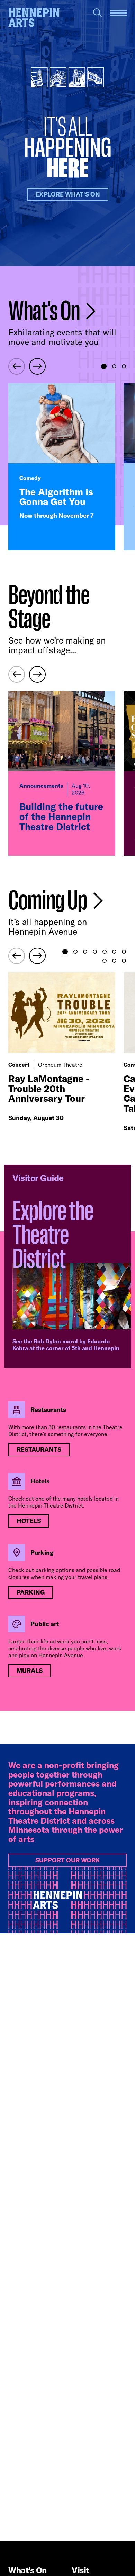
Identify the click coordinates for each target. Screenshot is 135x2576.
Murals (30, 1671)
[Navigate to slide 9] (114, 961)
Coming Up (49, 901)
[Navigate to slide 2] (114, 366)
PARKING (31, 1592)
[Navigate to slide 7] (124, 952)
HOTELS (29, 1521)
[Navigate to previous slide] (17, 366)
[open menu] (118, 13)
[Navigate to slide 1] (104, 366)
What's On (46, 311)
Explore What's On (68, 194)
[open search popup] (97, 13)
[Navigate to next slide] (37, 366)
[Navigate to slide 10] (124, 961)
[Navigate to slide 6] (114, 952)
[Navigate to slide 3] (124, 366)
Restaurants (39, 1449)
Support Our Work (68, 1860)
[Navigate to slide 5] (105, 952)
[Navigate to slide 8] (105, 961)
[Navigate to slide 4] (95, 952)
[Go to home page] (34, 18)
